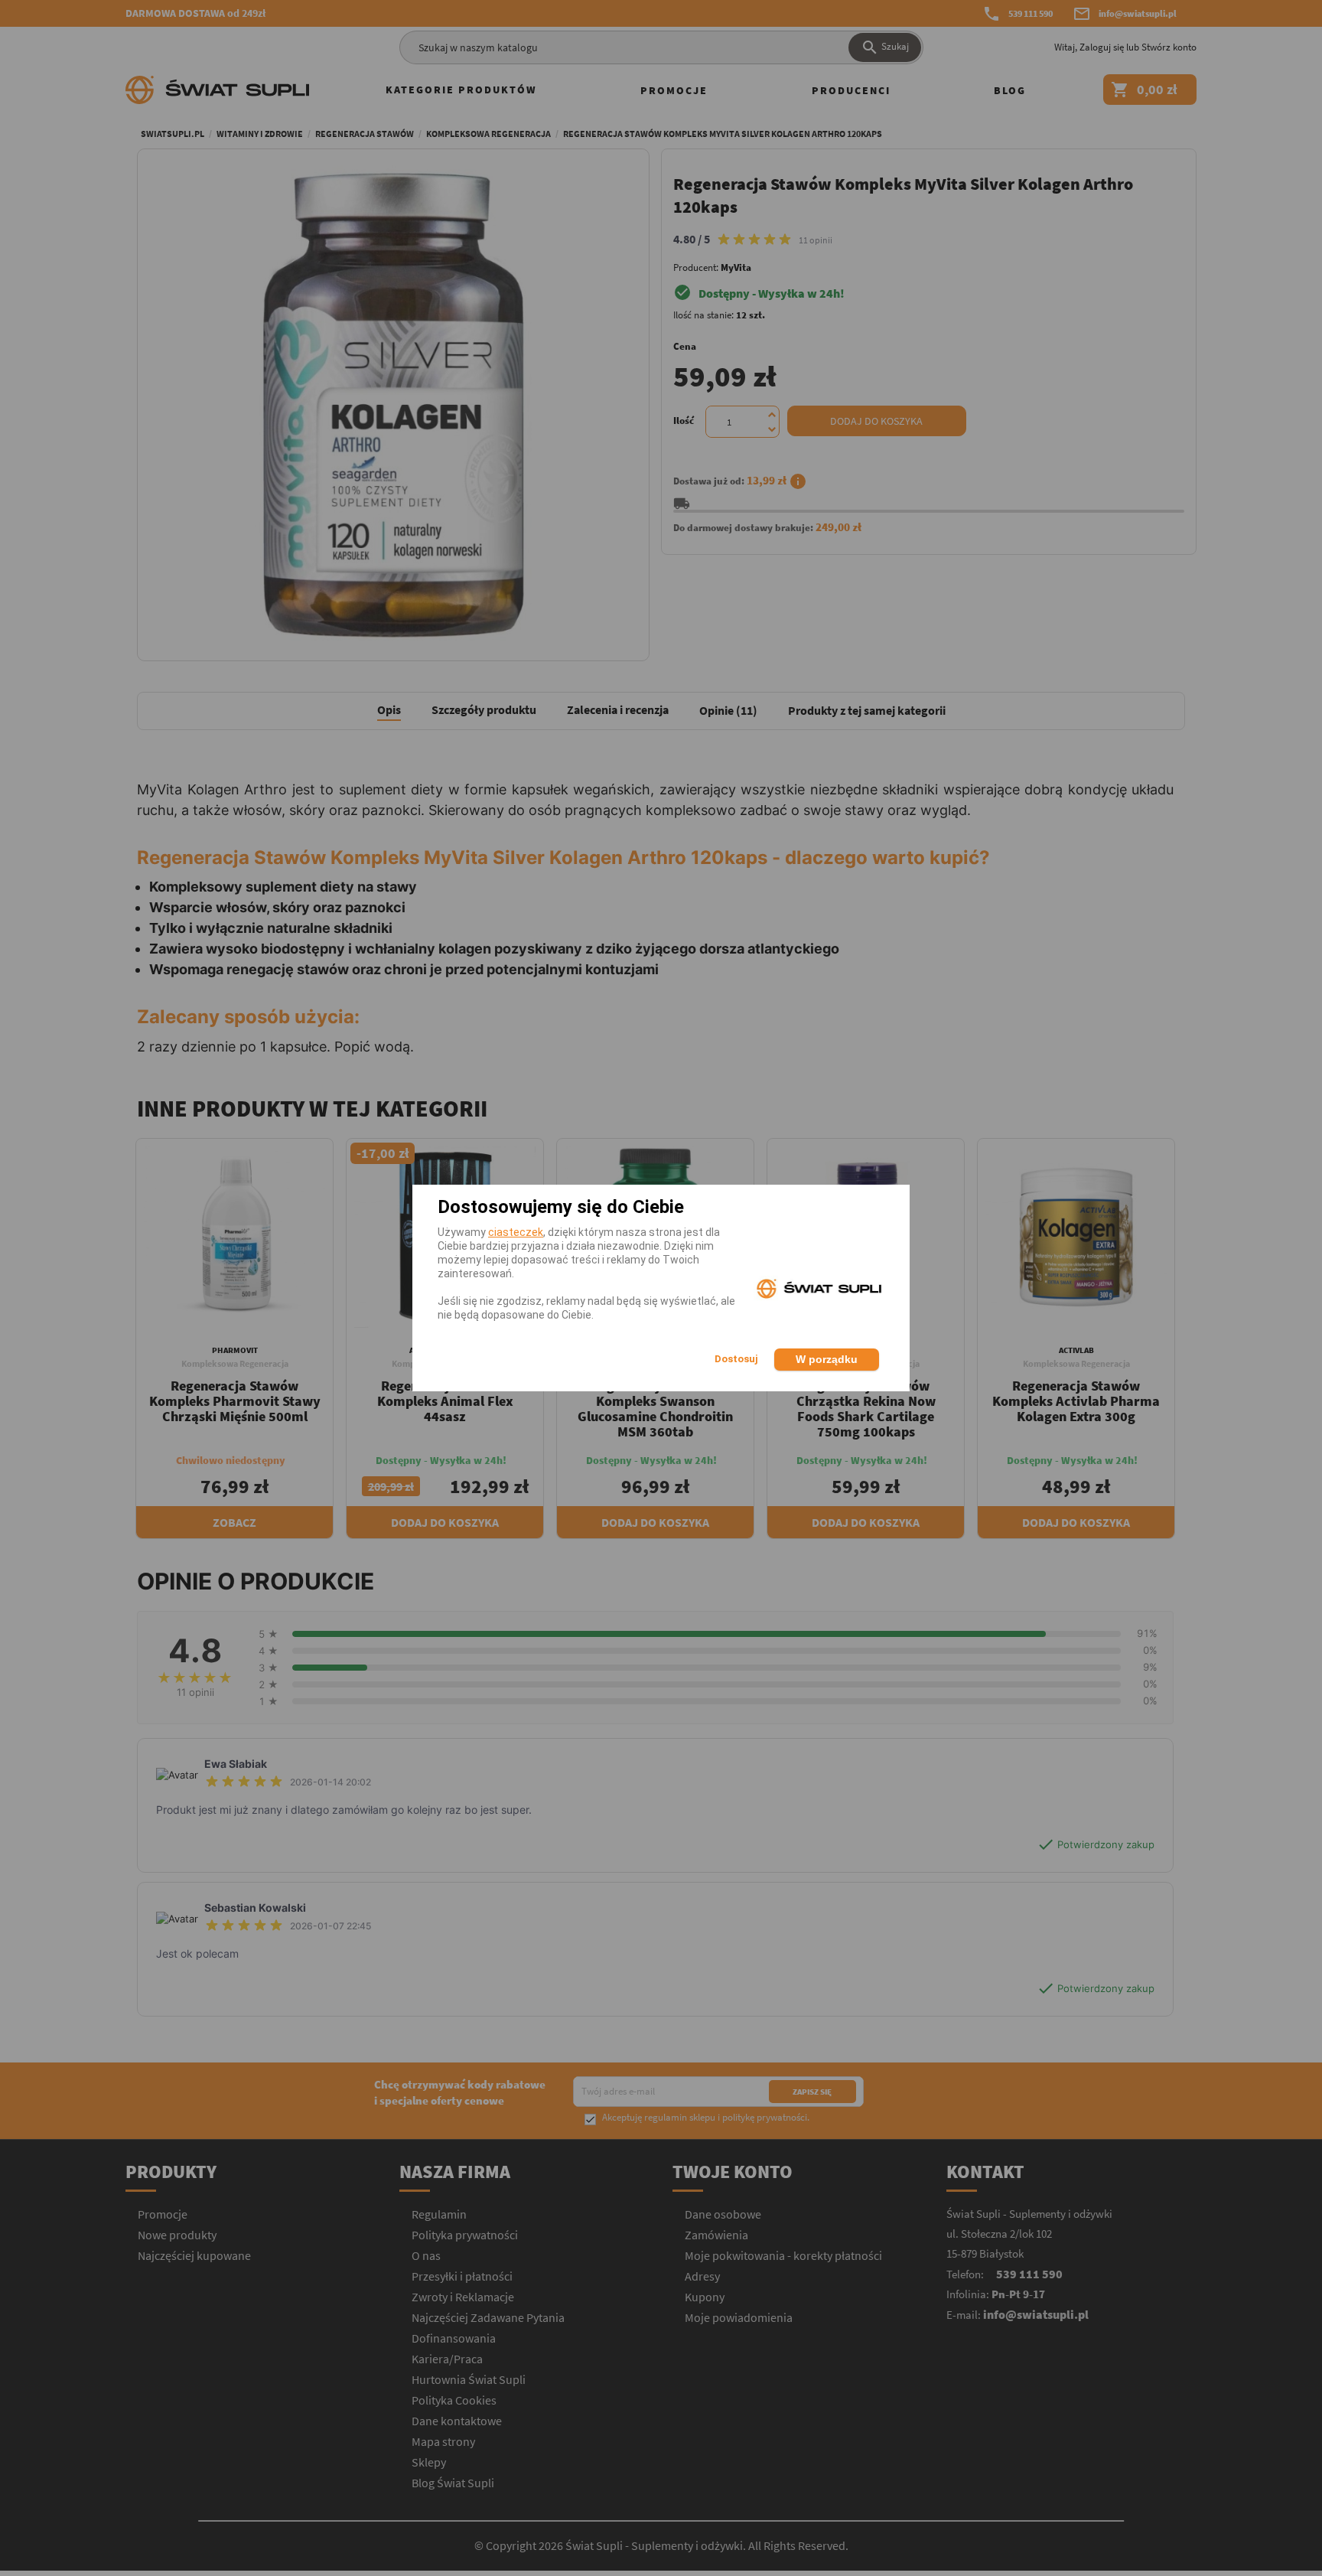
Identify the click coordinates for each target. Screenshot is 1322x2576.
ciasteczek (516, 1232)
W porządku (827, 1359)
